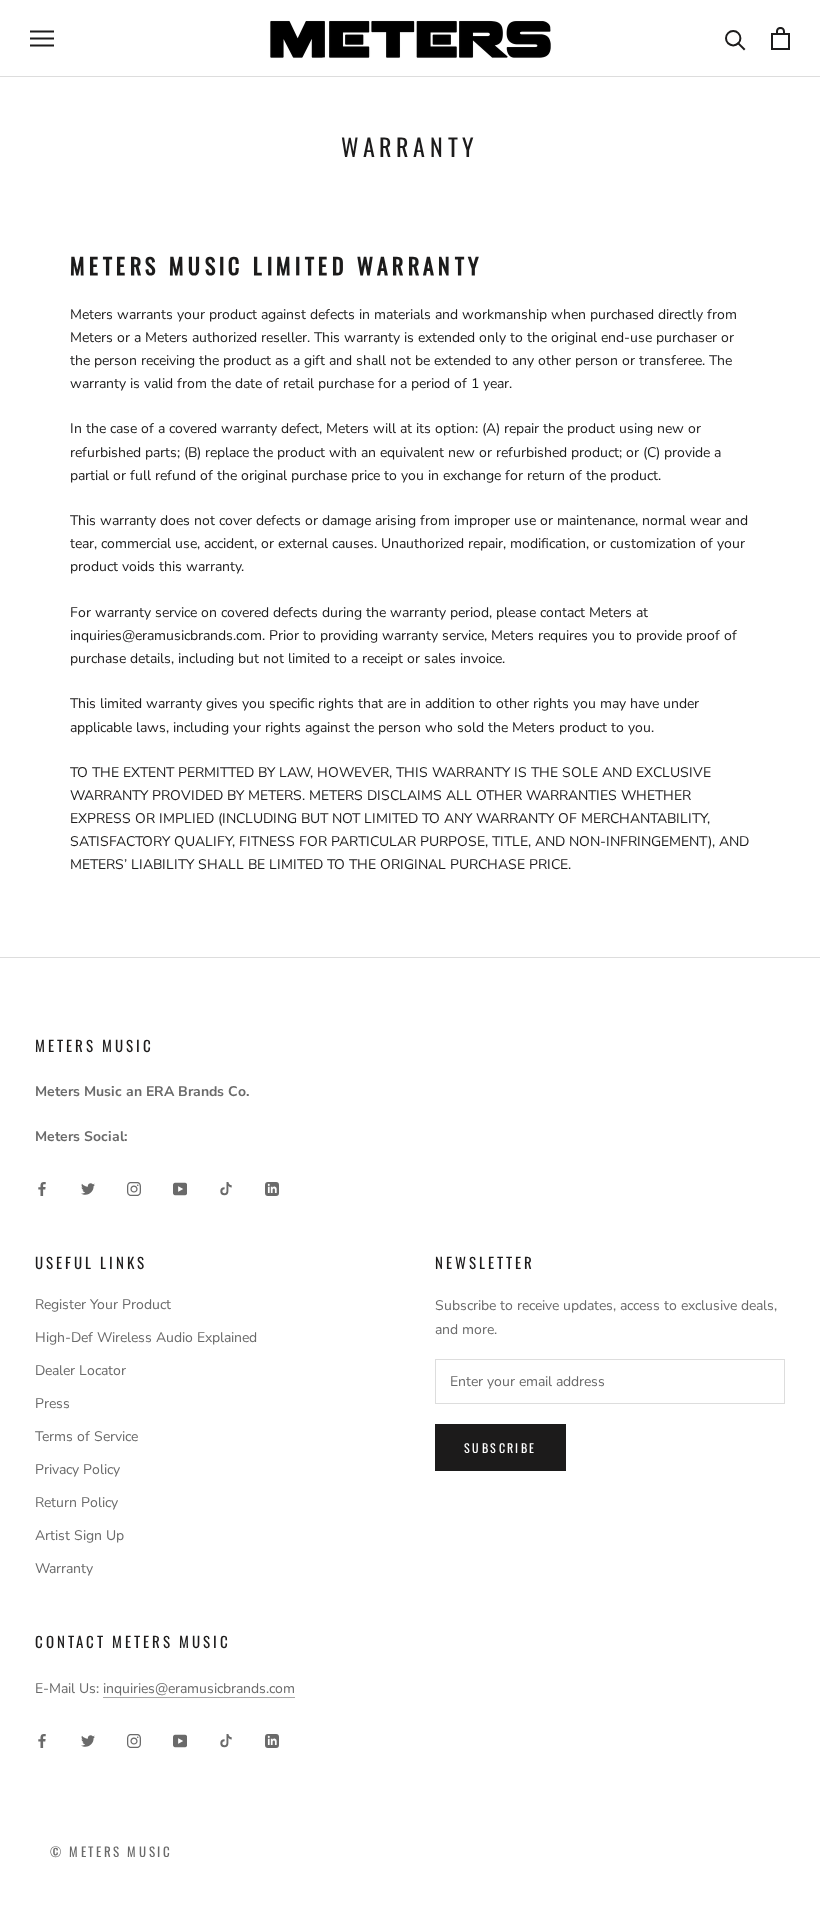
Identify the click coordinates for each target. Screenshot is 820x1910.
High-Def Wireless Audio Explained (146, 1337)
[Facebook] (42, 1188)
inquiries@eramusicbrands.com (199, 1688)
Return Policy (76, 1502)
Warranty (64, 1568)
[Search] (735, 38)
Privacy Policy (77, 1469)
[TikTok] (226, 1188)
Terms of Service (86, 1436)
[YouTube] (180, 1188)
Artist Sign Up (79, 1535)
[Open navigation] (42, 38)
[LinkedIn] (272, 1188)
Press (52, 1403)
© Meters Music (111, 1851)
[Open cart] (780, 38)
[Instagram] (134, 1188)
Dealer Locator (80, 1370)
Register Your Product (103, 1304)
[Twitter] (88, 1188)
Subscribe (500, 1447)
